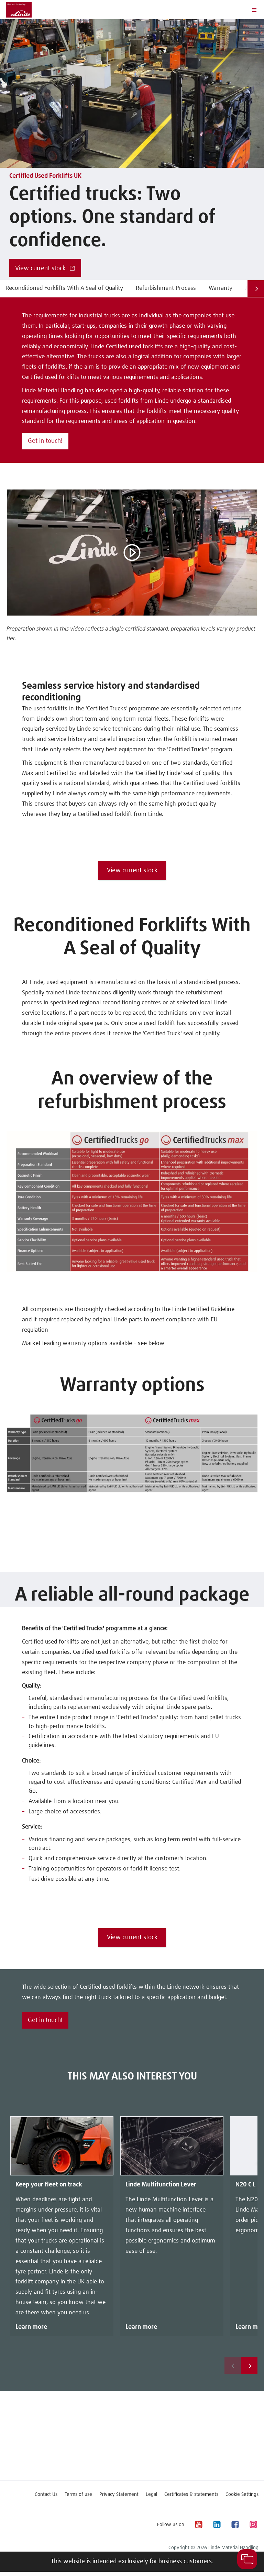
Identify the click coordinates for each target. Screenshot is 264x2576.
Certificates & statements (191, 2495)
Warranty (221, 288)
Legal (151, 2495)
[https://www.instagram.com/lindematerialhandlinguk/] (253, 2525)
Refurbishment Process (166, 288)
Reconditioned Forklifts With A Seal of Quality (64, 288)
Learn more (31, 2327)
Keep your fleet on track (49, 2185)
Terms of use (78, 2495)
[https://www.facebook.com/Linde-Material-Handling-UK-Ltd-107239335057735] (235, 2525)
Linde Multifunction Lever (161, 2185)
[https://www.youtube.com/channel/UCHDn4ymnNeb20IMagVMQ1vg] (198, 2525)
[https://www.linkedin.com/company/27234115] (217, 2525)
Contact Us (46, 2495)
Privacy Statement (119, 2495)
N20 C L (245, 2185)
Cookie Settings (242, 2495)
